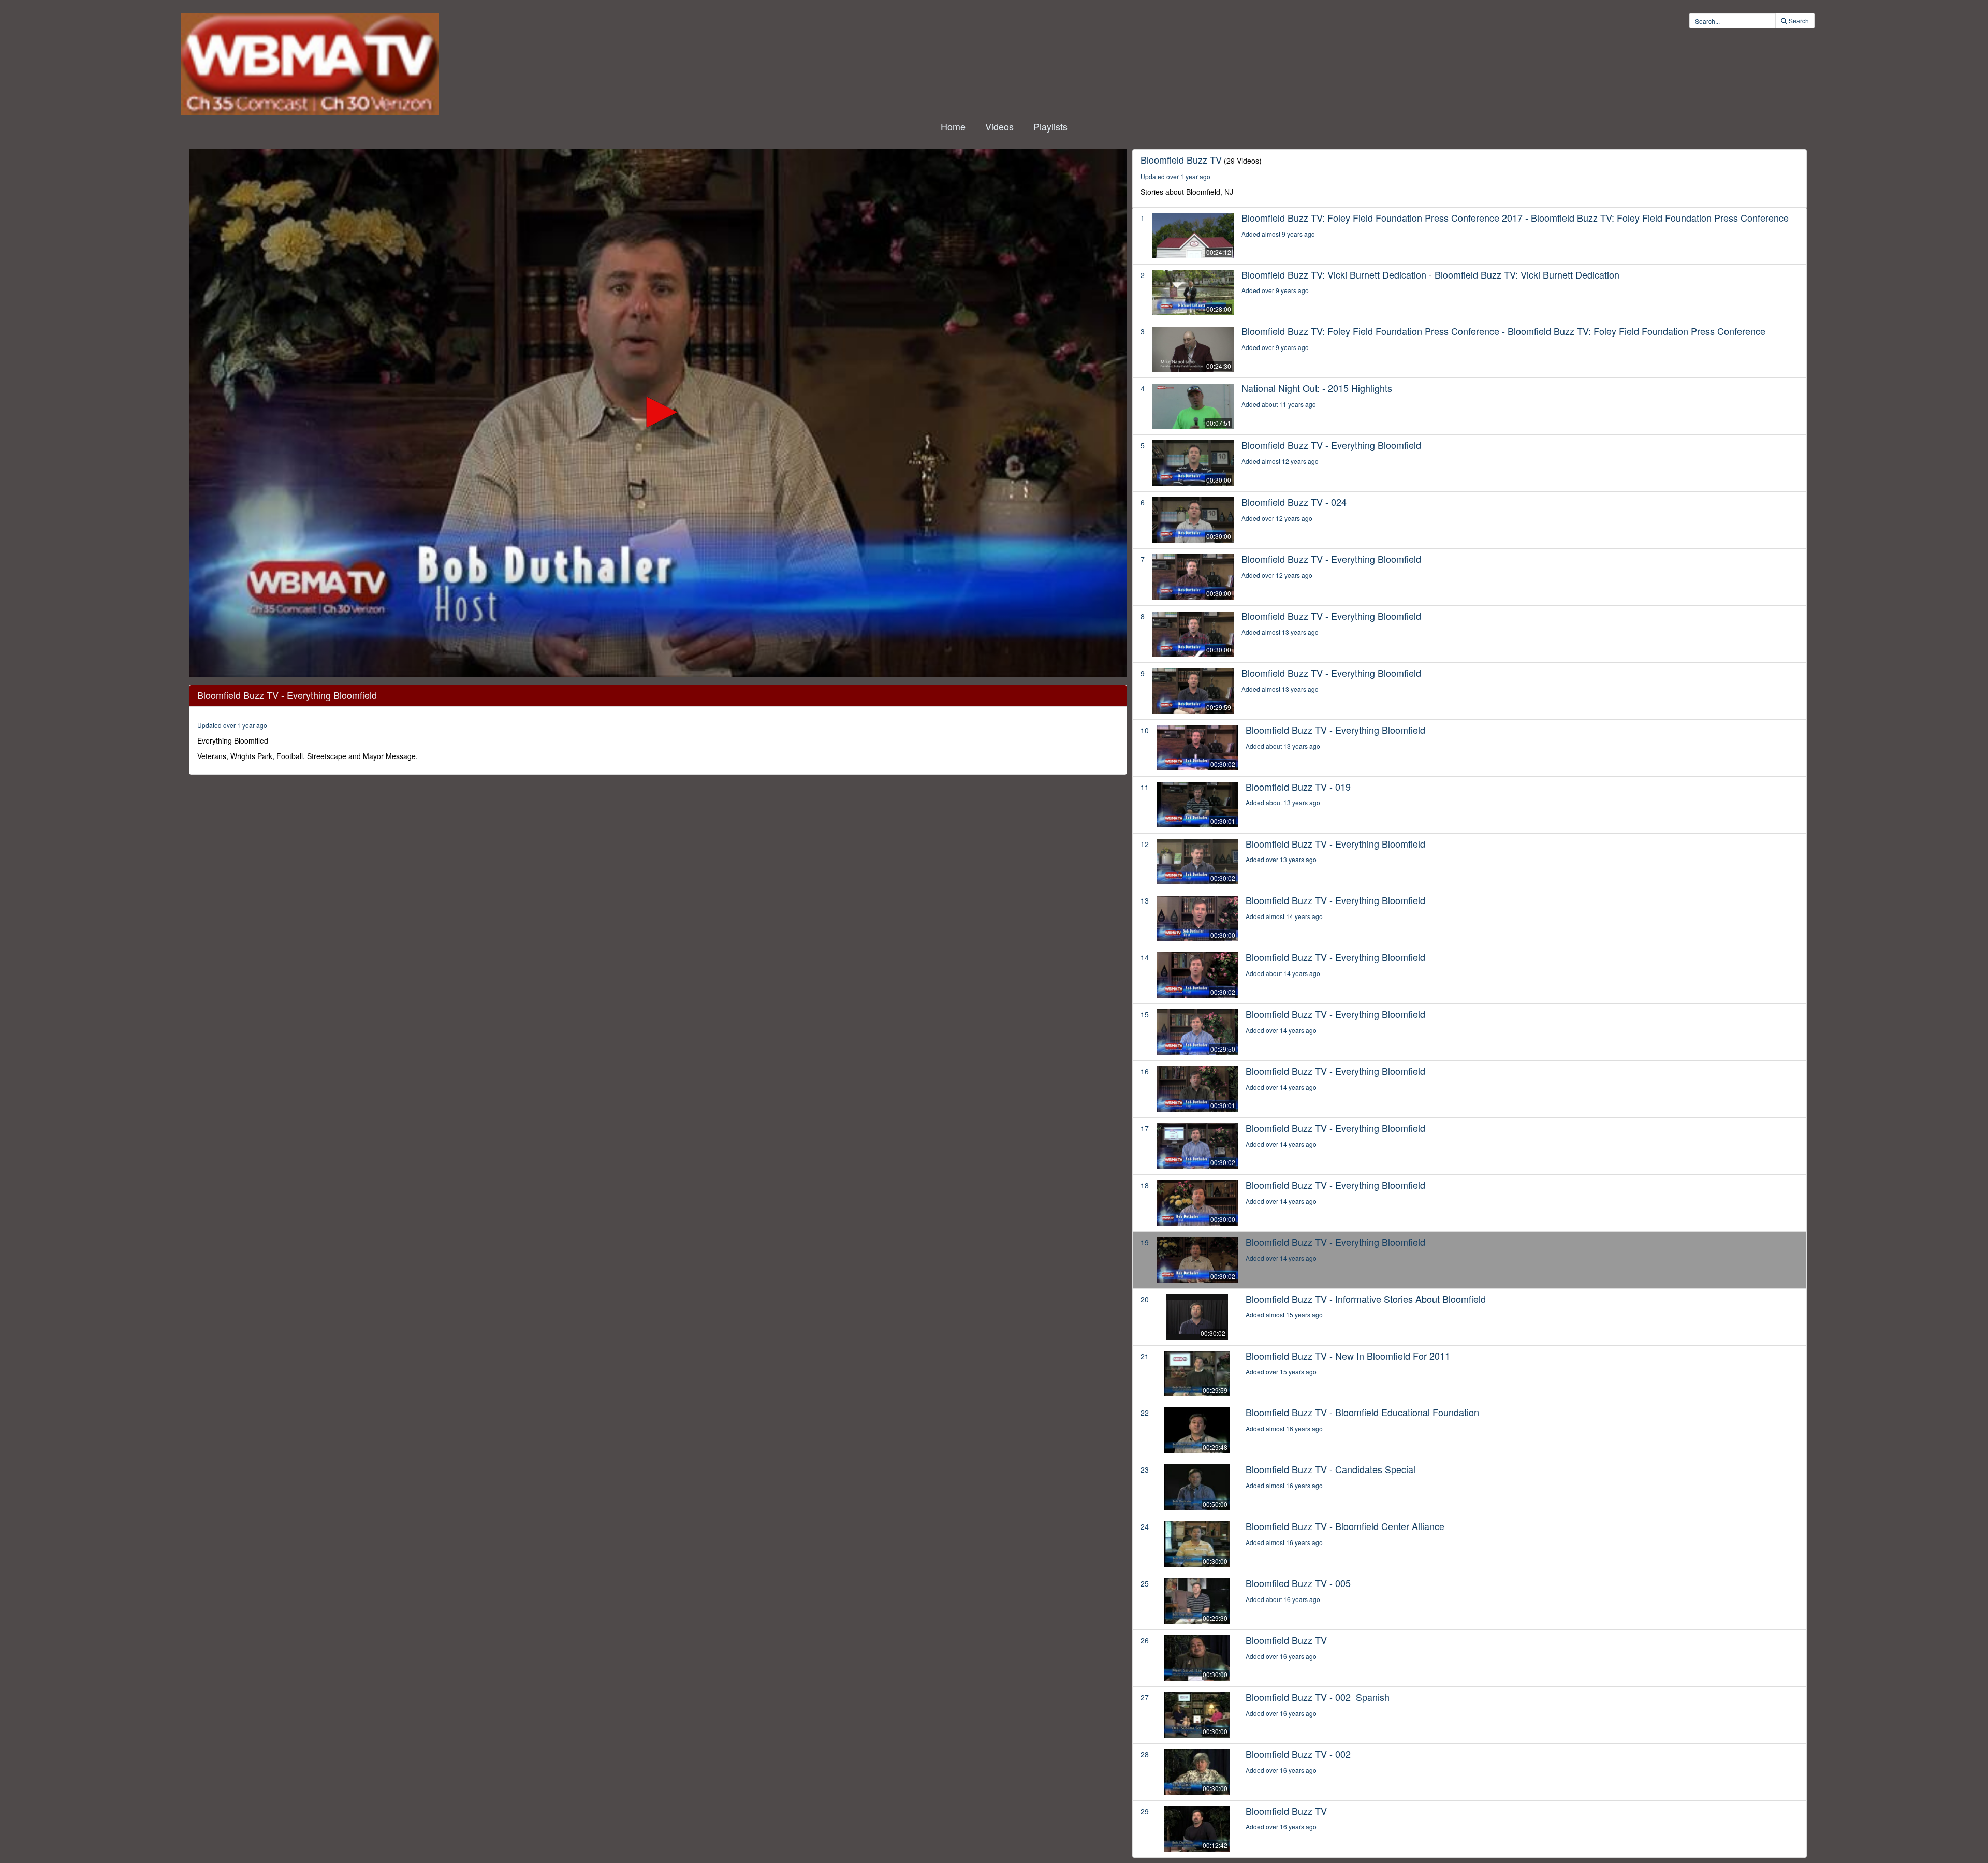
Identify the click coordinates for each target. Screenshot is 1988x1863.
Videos (999, 126)
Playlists (1050, 126)
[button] (658, 412)
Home (953, 126)
